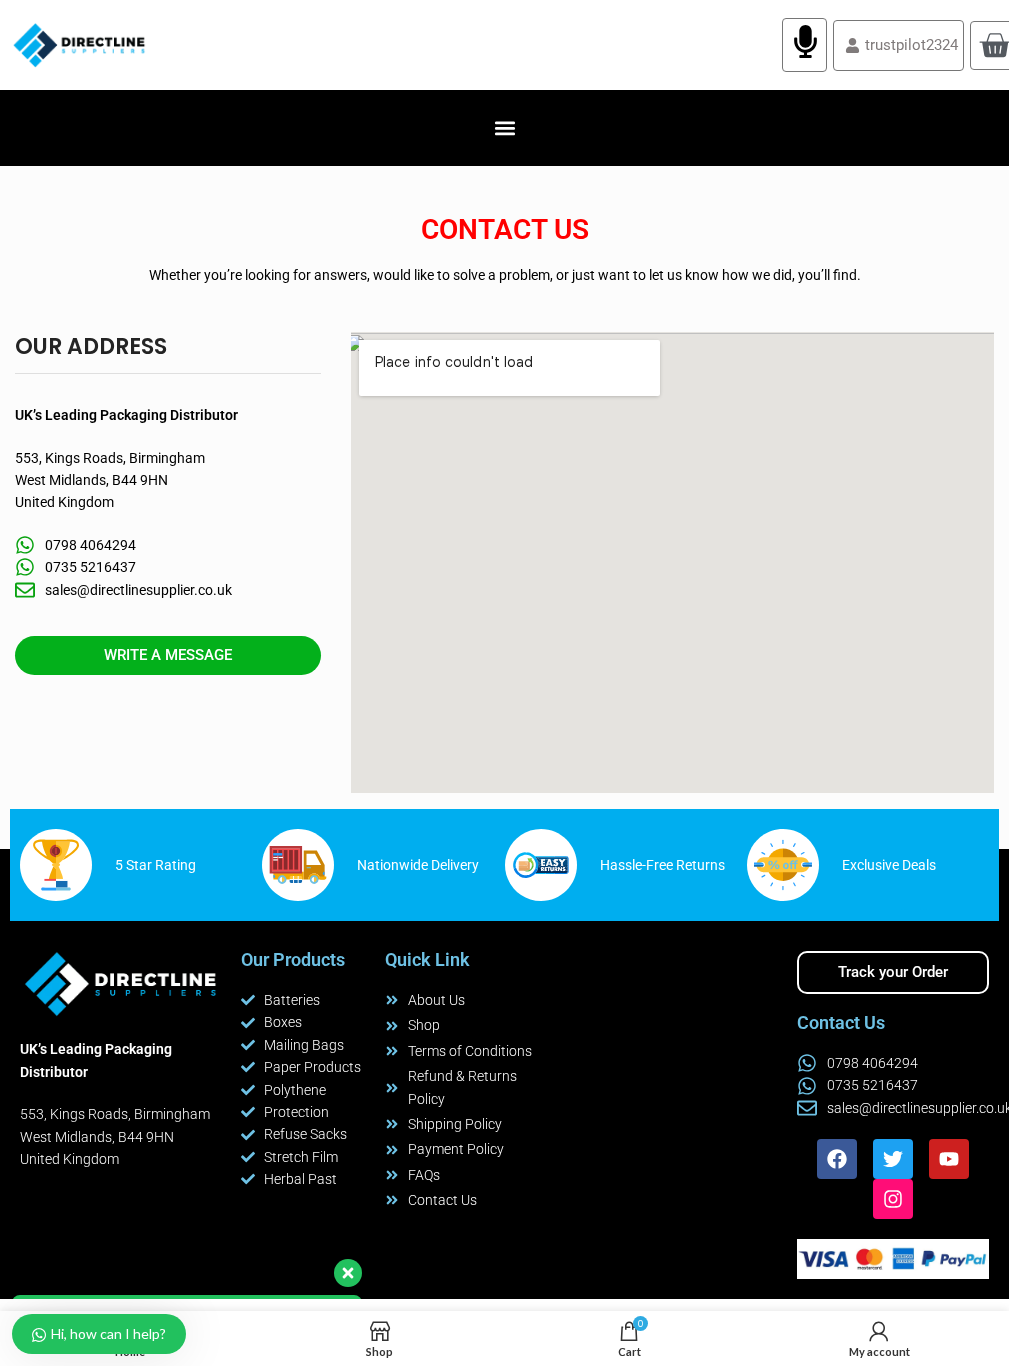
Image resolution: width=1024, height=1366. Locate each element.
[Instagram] (893, 1199)
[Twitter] (893, 1159)
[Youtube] (949, 1159)
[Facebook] (837, 1159)
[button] (504, 128)
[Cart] (994, 45)
